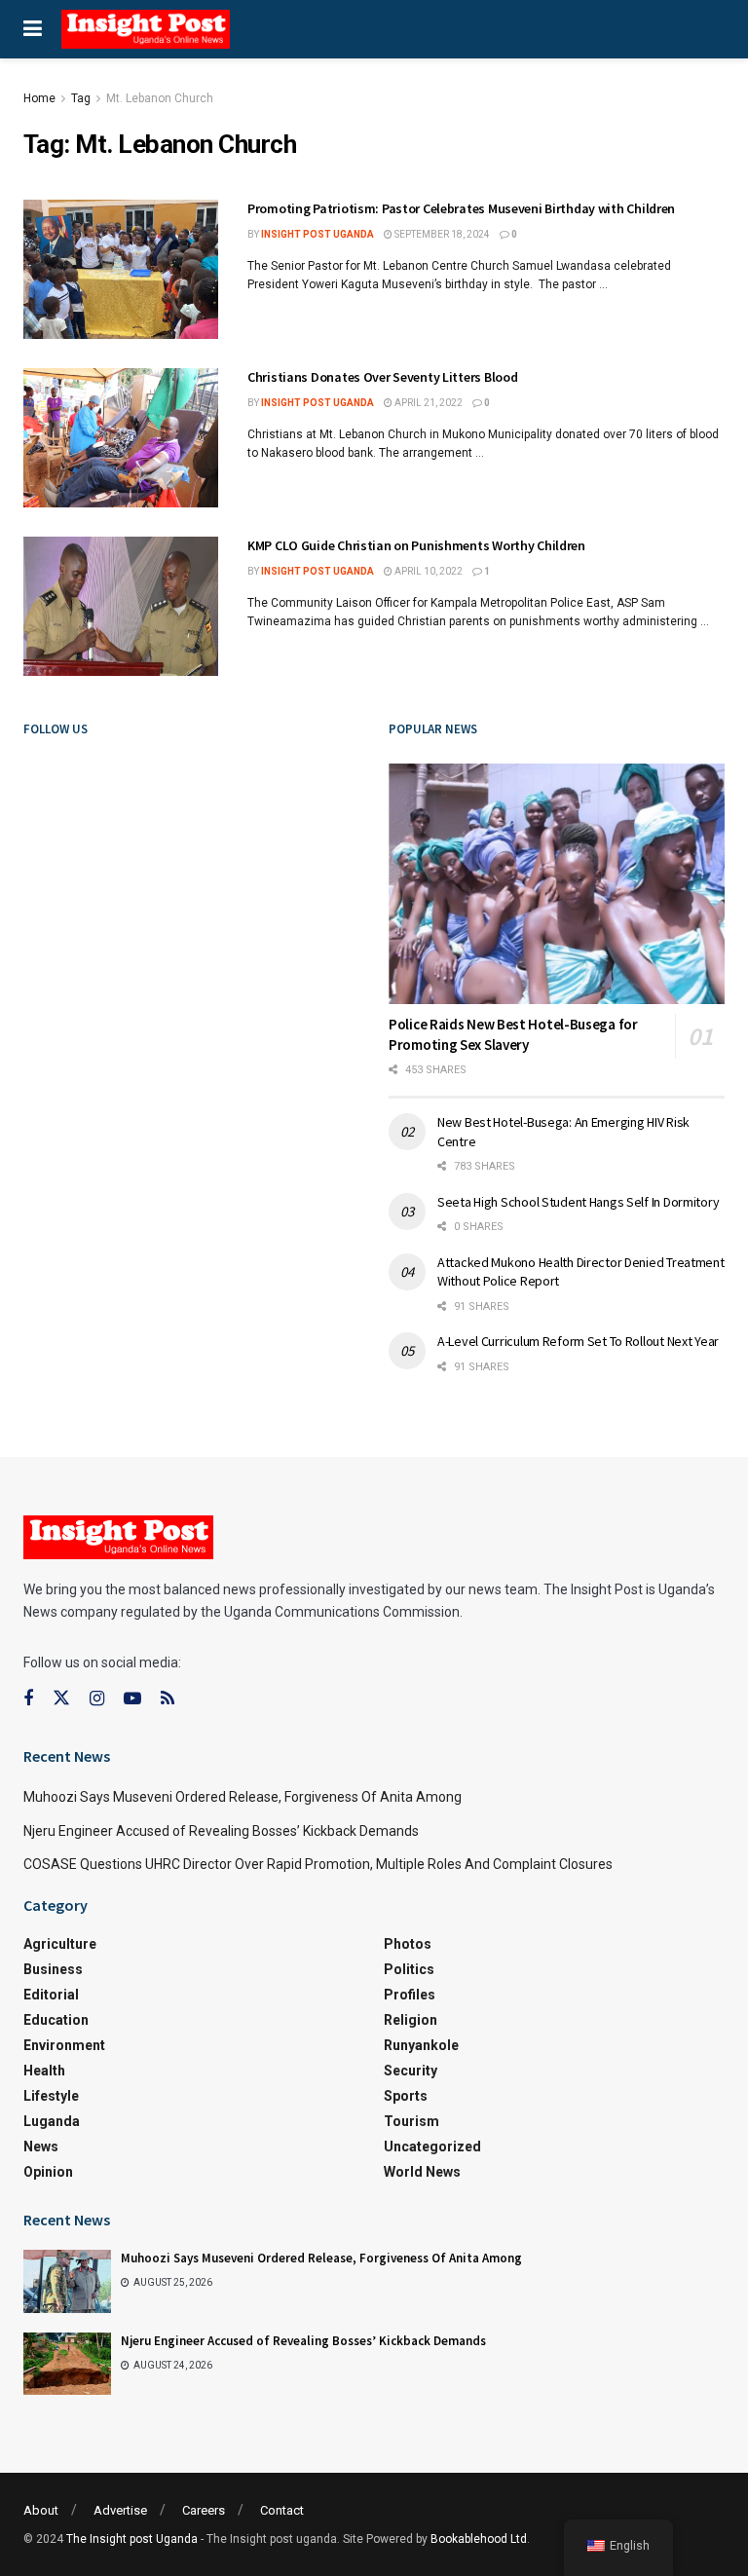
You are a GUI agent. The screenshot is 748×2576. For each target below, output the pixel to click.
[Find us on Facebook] (28, 1699)
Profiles (410, 1995)
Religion (411, 2020)
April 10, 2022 (428, 571)
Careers (204, 2510)
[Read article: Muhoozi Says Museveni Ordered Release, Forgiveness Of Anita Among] (67, 2281)
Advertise (120, 2510)
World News (422, 2172)
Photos (408, 1944)
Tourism (411, 2121)
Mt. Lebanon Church (160, 98)
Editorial (51, 1995)
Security (411, 2071)
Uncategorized (432, 2147)
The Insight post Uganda (132, 2539)
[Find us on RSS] (168, 1699)
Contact (282, 2510)
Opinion (48, 2172)
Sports (406, 2096)
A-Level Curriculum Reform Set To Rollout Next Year (580, 1341)
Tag (81, 98)
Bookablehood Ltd (479, 2539)
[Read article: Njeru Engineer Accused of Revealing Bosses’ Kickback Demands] (67, 2364)
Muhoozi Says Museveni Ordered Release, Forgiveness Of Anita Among (243, 1797)
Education (56, 2020)
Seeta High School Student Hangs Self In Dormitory (578, 1202)
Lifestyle (51, 2096)
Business (53, 1969)
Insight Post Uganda (318, 234)
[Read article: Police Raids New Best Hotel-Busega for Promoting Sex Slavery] (557, 884)
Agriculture (60, 1944)
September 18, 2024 (441, 234)
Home (39, 98)
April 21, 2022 (428, 403)
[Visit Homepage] (146, 29)
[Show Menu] (33, 29)
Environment (64, 2045)
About (41, 2510)
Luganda (52, 2121)
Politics (409, 1969)
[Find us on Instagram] (97, 1699)
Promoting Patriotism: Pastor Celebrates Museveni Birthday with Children (463, 208)
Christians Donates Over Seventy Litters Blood (382, 377)
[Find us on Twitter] (61, 1699)
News (41, 2147)
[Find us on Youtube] (132, 1699)
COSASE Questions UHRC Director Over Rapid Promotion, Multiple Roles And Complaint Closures (318, 1864)
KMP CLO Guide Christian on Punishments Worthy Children (416, 545)
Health (44, 2071)
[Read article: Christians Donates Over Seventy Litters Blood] (121, 438)
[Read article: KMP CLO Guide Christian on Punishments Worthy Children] (121, 606)
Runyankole (421, 2045)
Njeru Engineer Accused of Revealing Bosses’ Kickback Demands (221, 1831)
